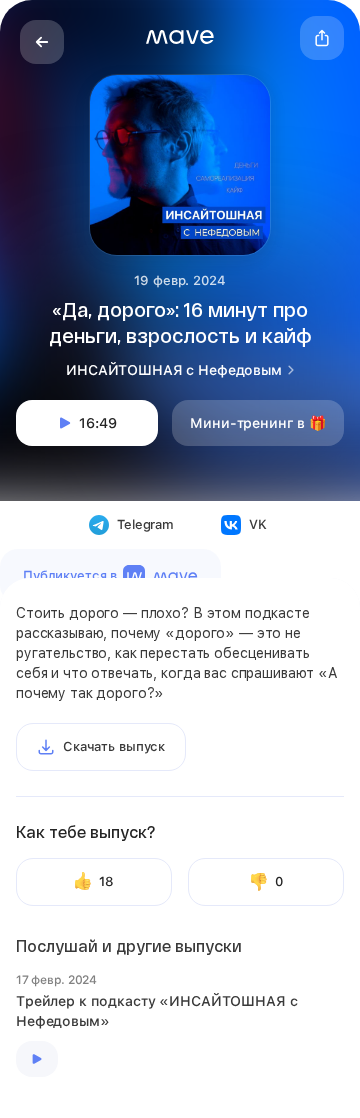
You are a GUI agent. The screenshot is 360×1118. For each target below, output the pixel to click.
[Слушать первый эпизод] (37, 1059)
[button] (180, 37)
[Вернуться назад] (42, 42)
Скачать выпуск (114, 746)
